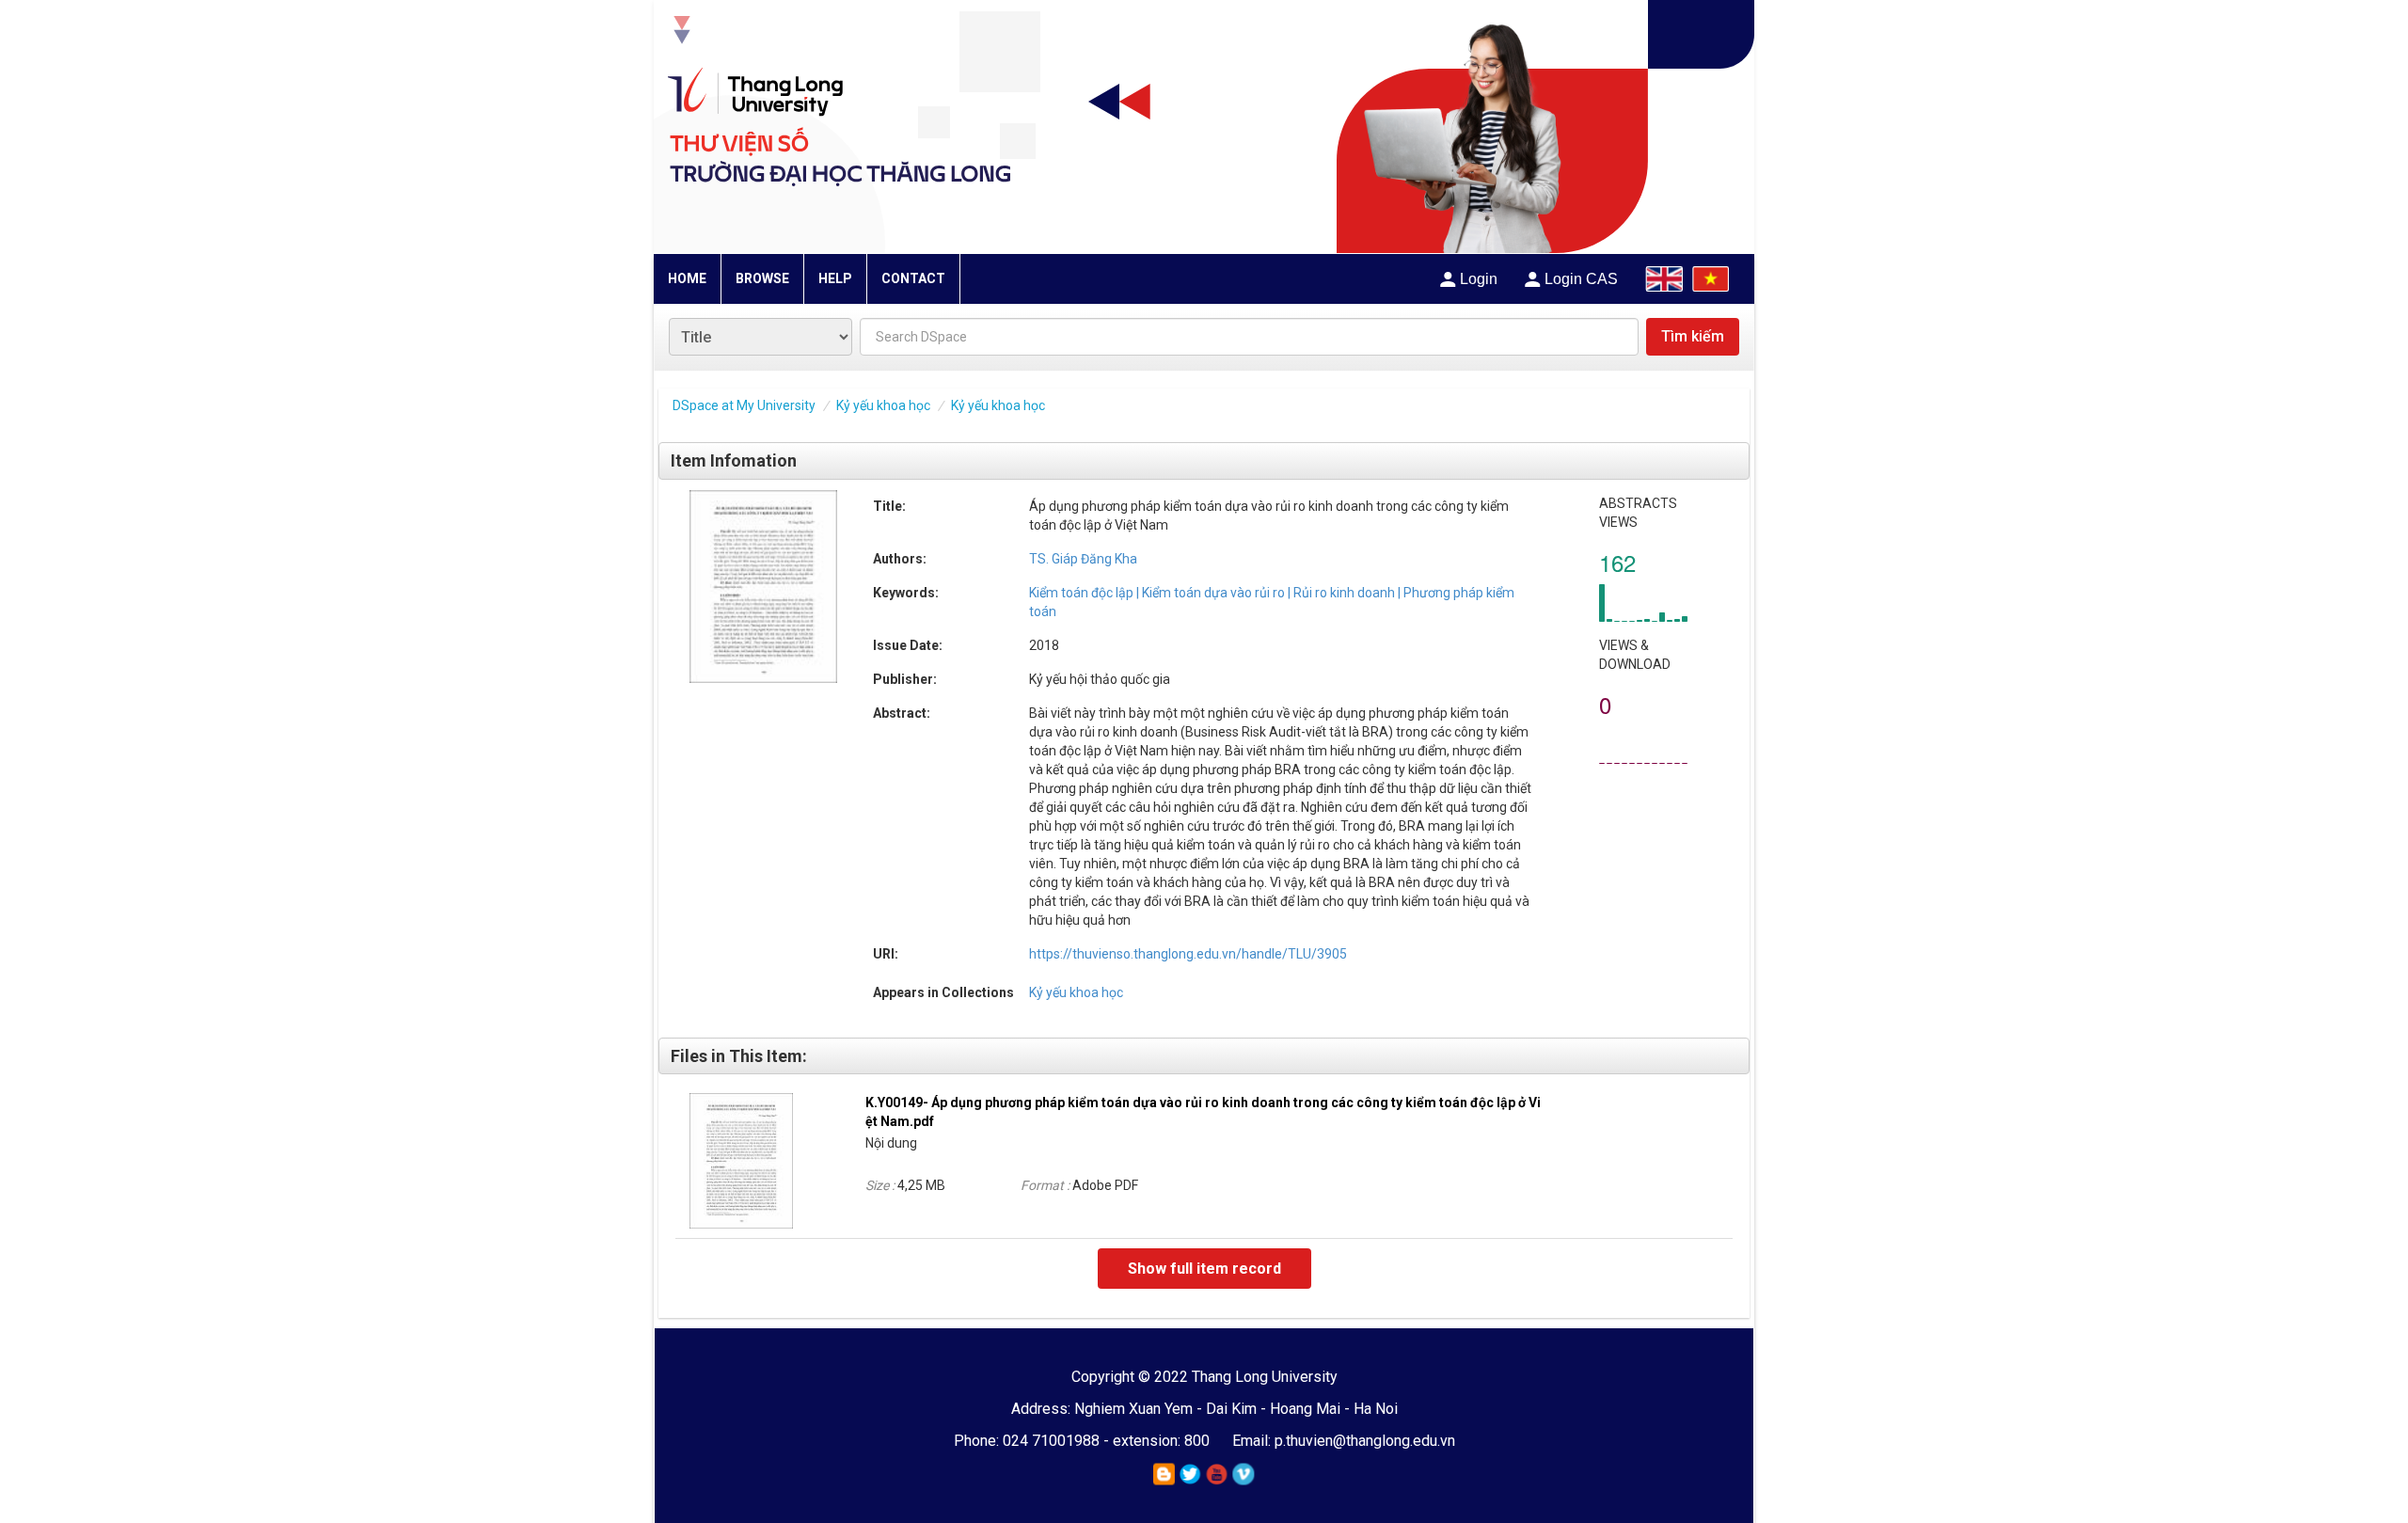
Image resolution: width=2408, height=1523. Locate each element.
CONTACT (913, 278)
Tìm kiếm (1693, 336)
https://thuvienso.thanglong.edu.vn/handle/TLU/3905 (1188, 954)
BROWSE (762, 278)
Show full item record (1204, 1269)
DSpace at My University (744, 405)
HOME (687, 278)
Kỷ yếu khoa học (883, 405)
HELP (835, 278)
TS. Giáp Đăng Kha (1083, 559)
